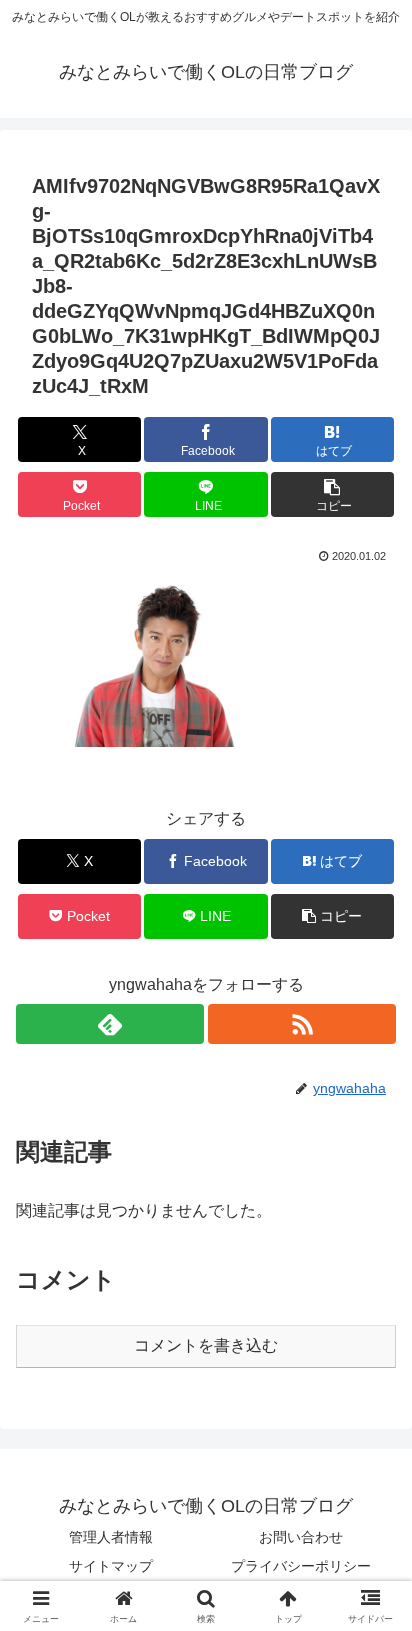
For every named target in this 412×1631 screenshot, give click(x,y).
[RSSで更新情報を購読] (302, 1024)
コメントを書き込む (206, 1345)
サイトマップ (111, 1566)
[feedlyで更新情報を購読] (110, 1024)
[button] (333, 494)
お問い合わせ (301, 1537)
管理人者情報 (111, 1537)
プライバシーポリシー (301, 1566)
